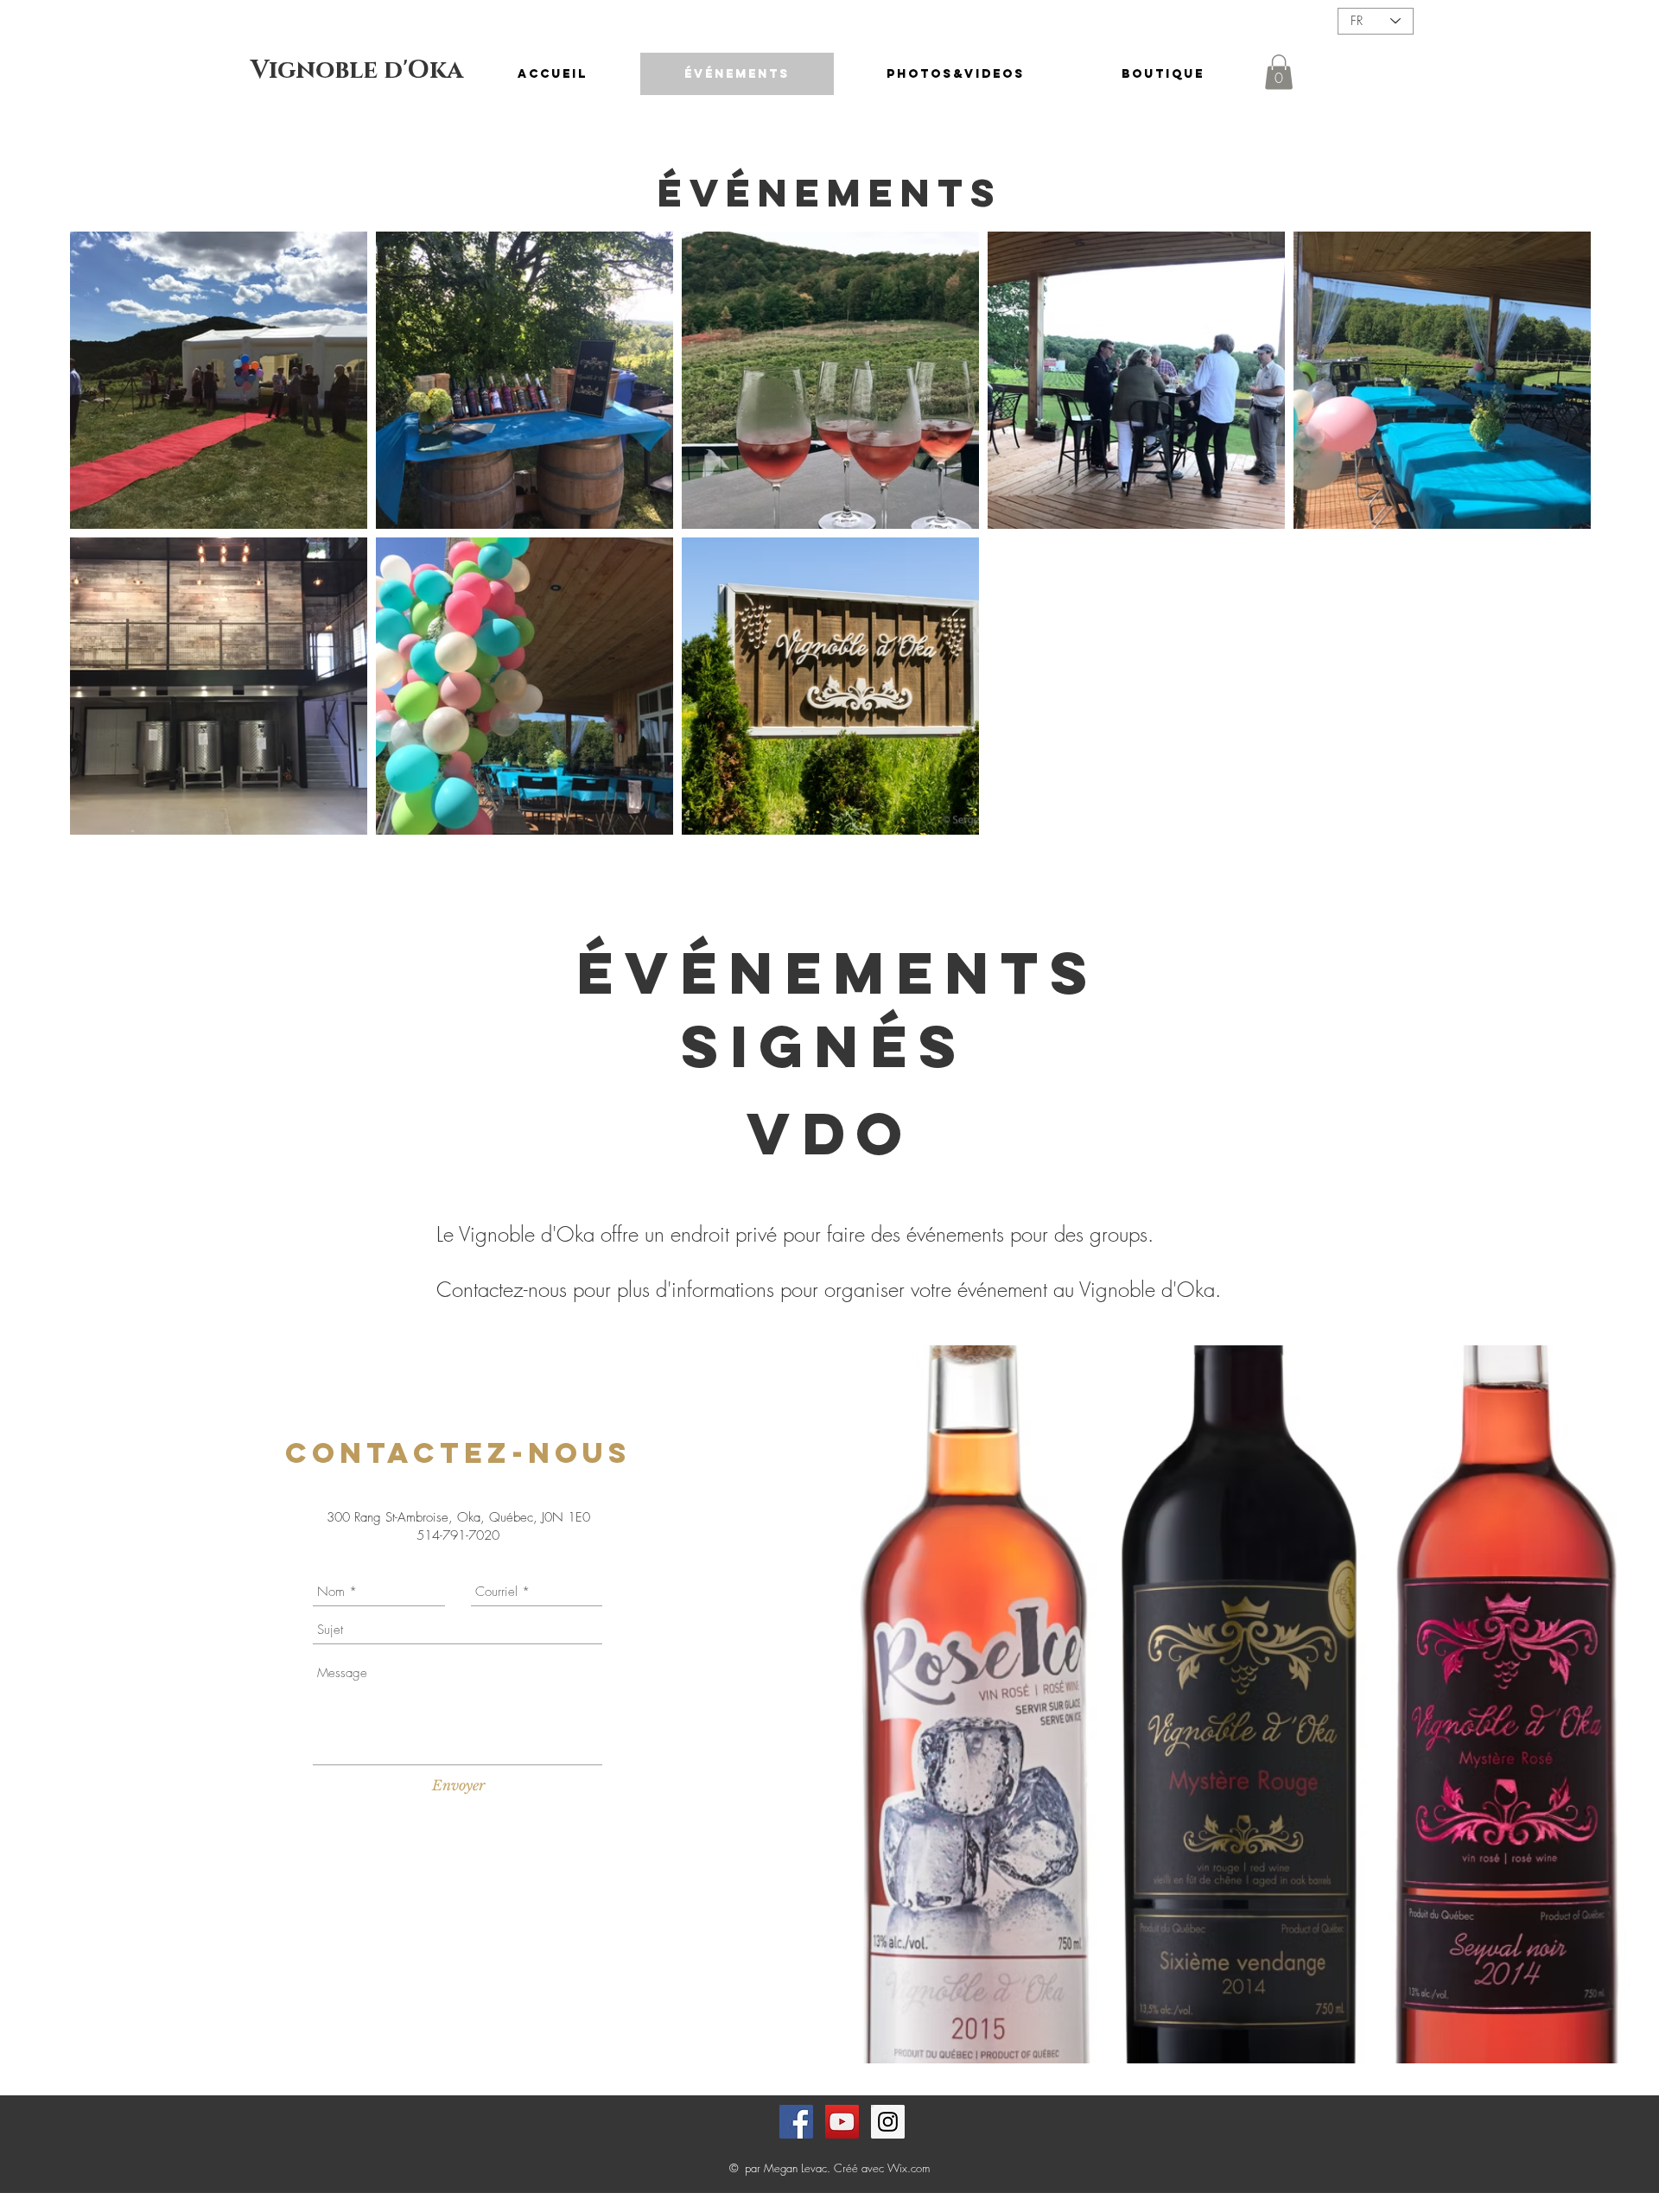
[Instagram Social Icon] (888, 2122)
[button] (1279, 72)
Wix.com (909, 2168)
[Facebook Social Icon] (796, 2122)
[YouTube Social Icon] (842, 2122)
